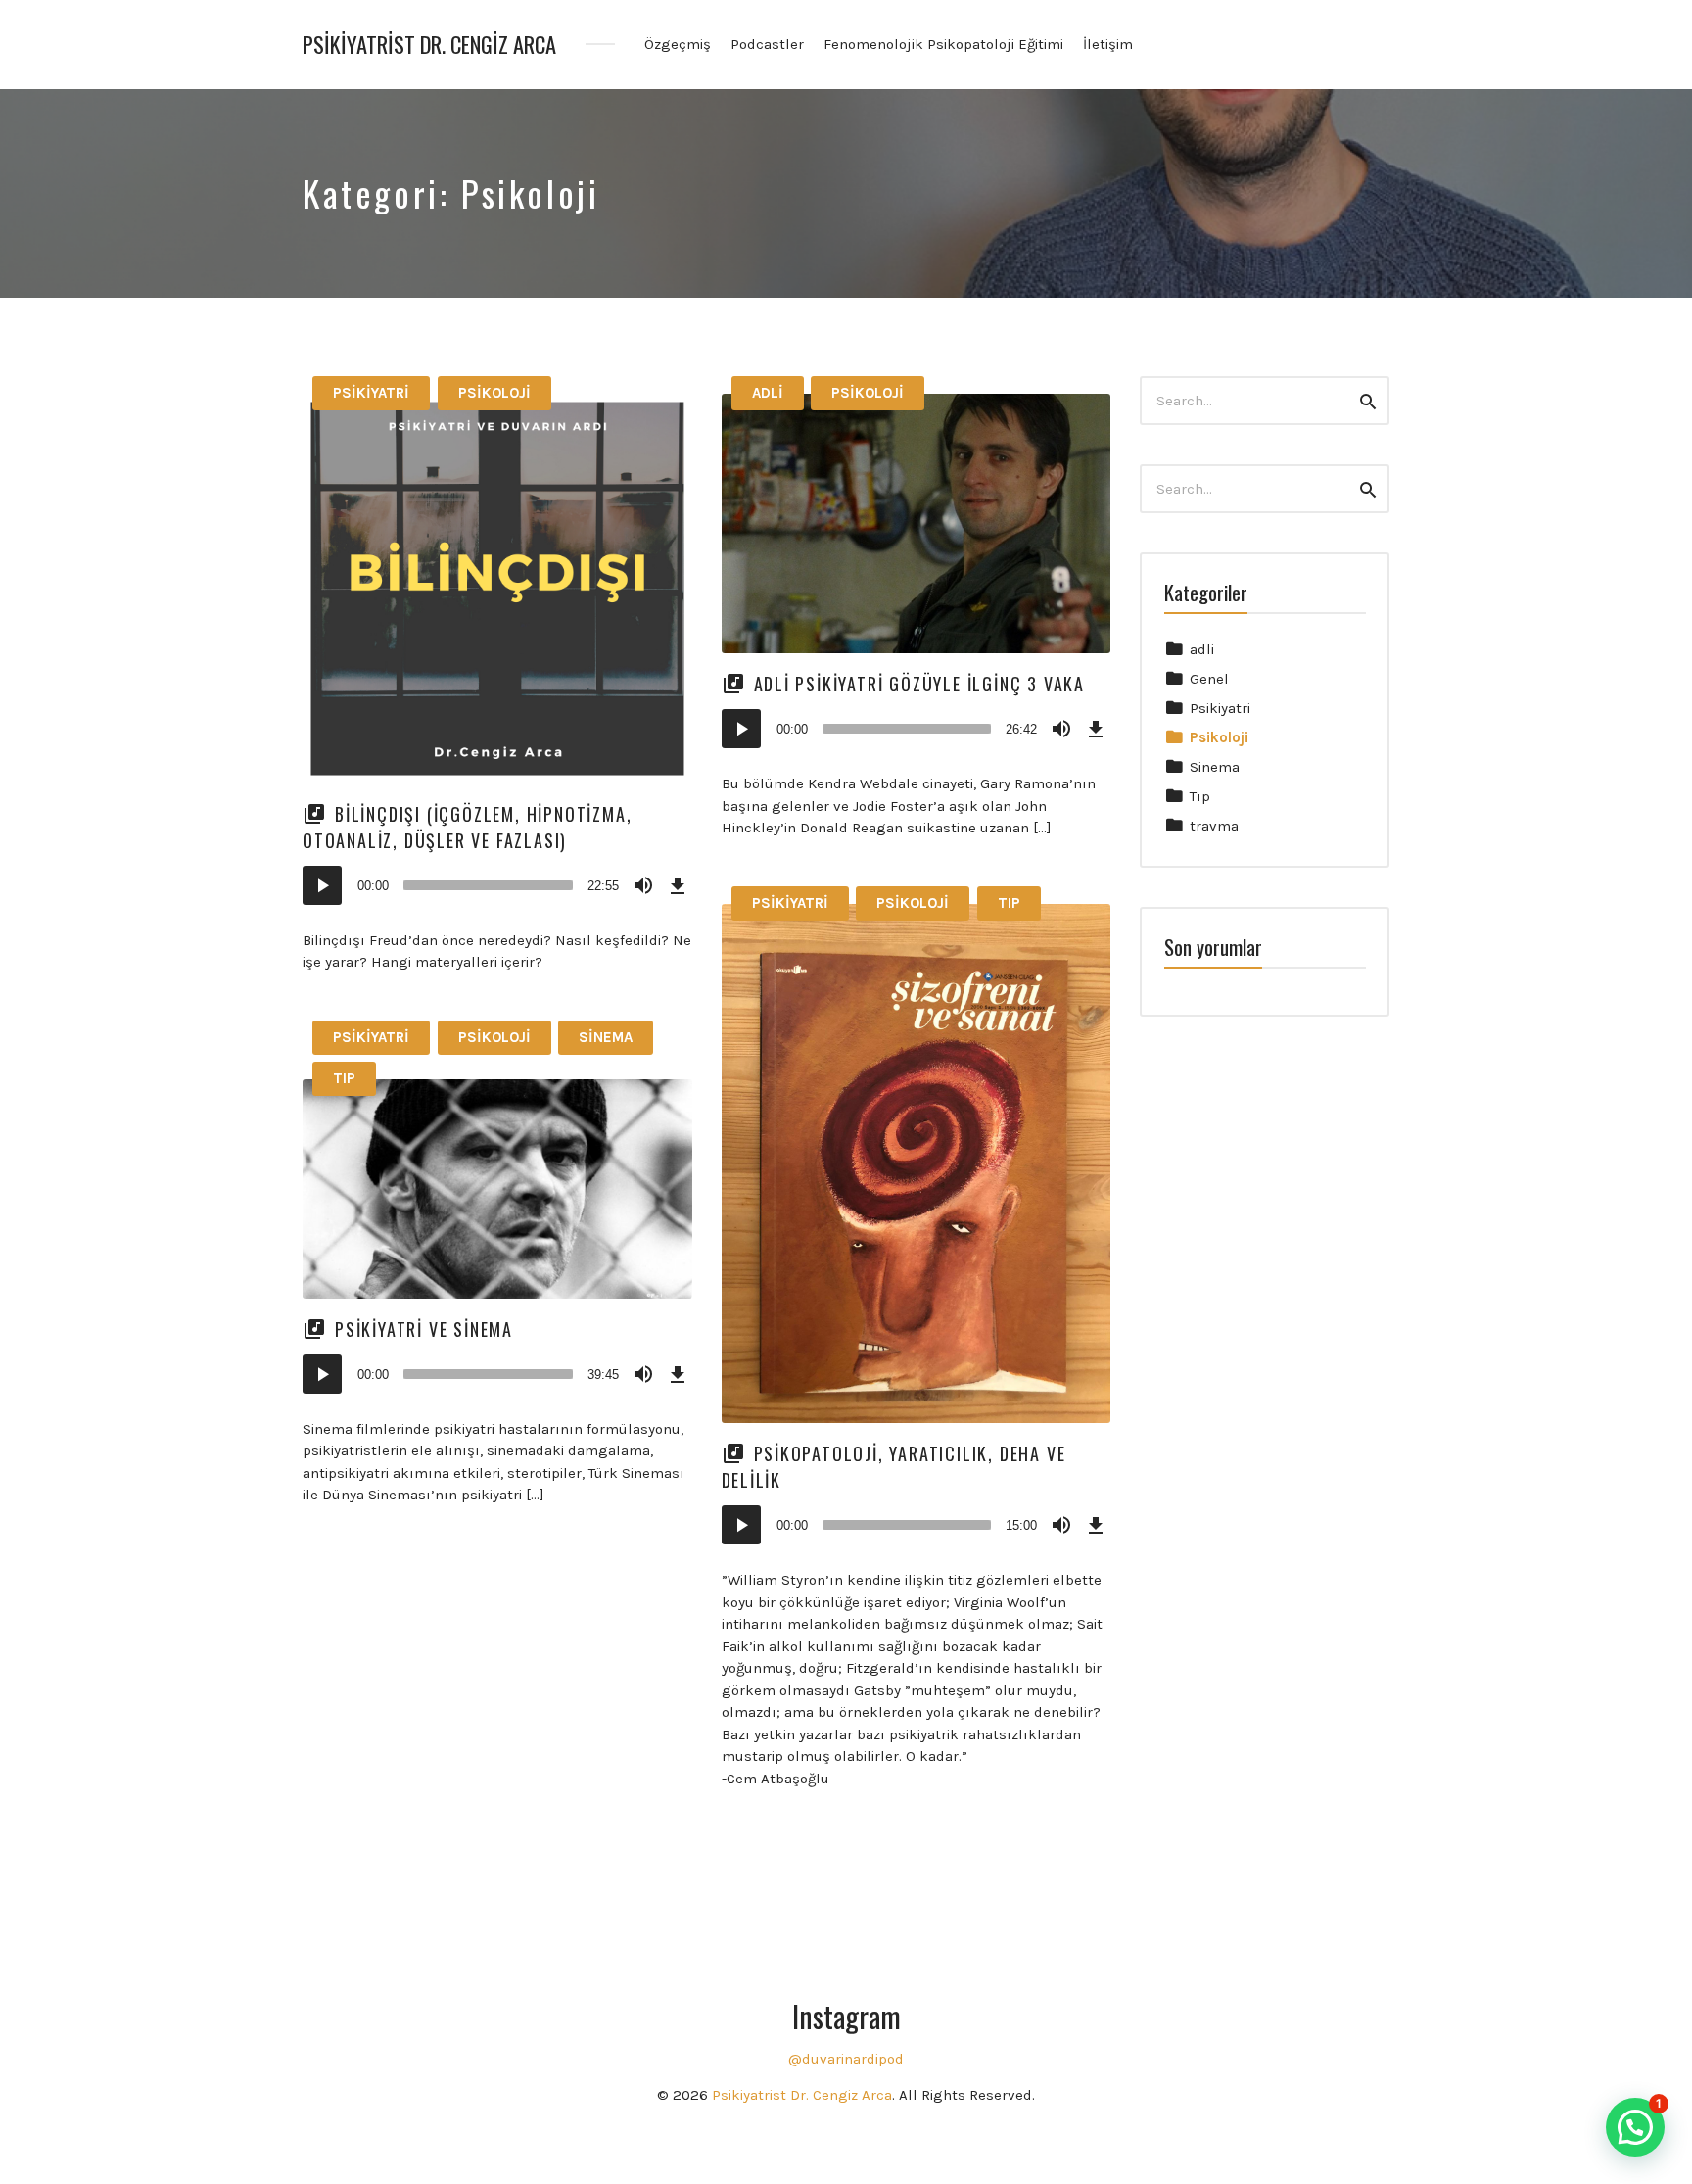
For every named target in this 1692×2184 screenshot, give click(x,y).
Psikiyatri (371, 393)
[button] (1635, 2127)
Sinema (606, 1037)
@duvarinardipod (846, 2059)
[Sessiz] (643, 885)
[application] (497, 885)
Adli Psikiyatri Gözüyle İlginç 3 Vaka (920, 684)
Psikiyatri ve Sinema (424, 1329)
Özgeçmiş (678, 44)
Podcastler (767, 44)
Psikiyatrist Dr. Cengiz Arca (429, 45)
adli (768, 393)
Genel (1209, 679)
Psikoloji (494, 393)
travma (1214, 826)
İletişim (1108, 44)
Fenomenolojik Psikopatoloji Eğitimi (943, 44)
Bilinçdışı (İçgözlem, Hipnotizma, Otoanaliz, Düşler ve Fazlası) (467, 827)
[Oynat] (322, 885)
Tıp (1009, 903)
